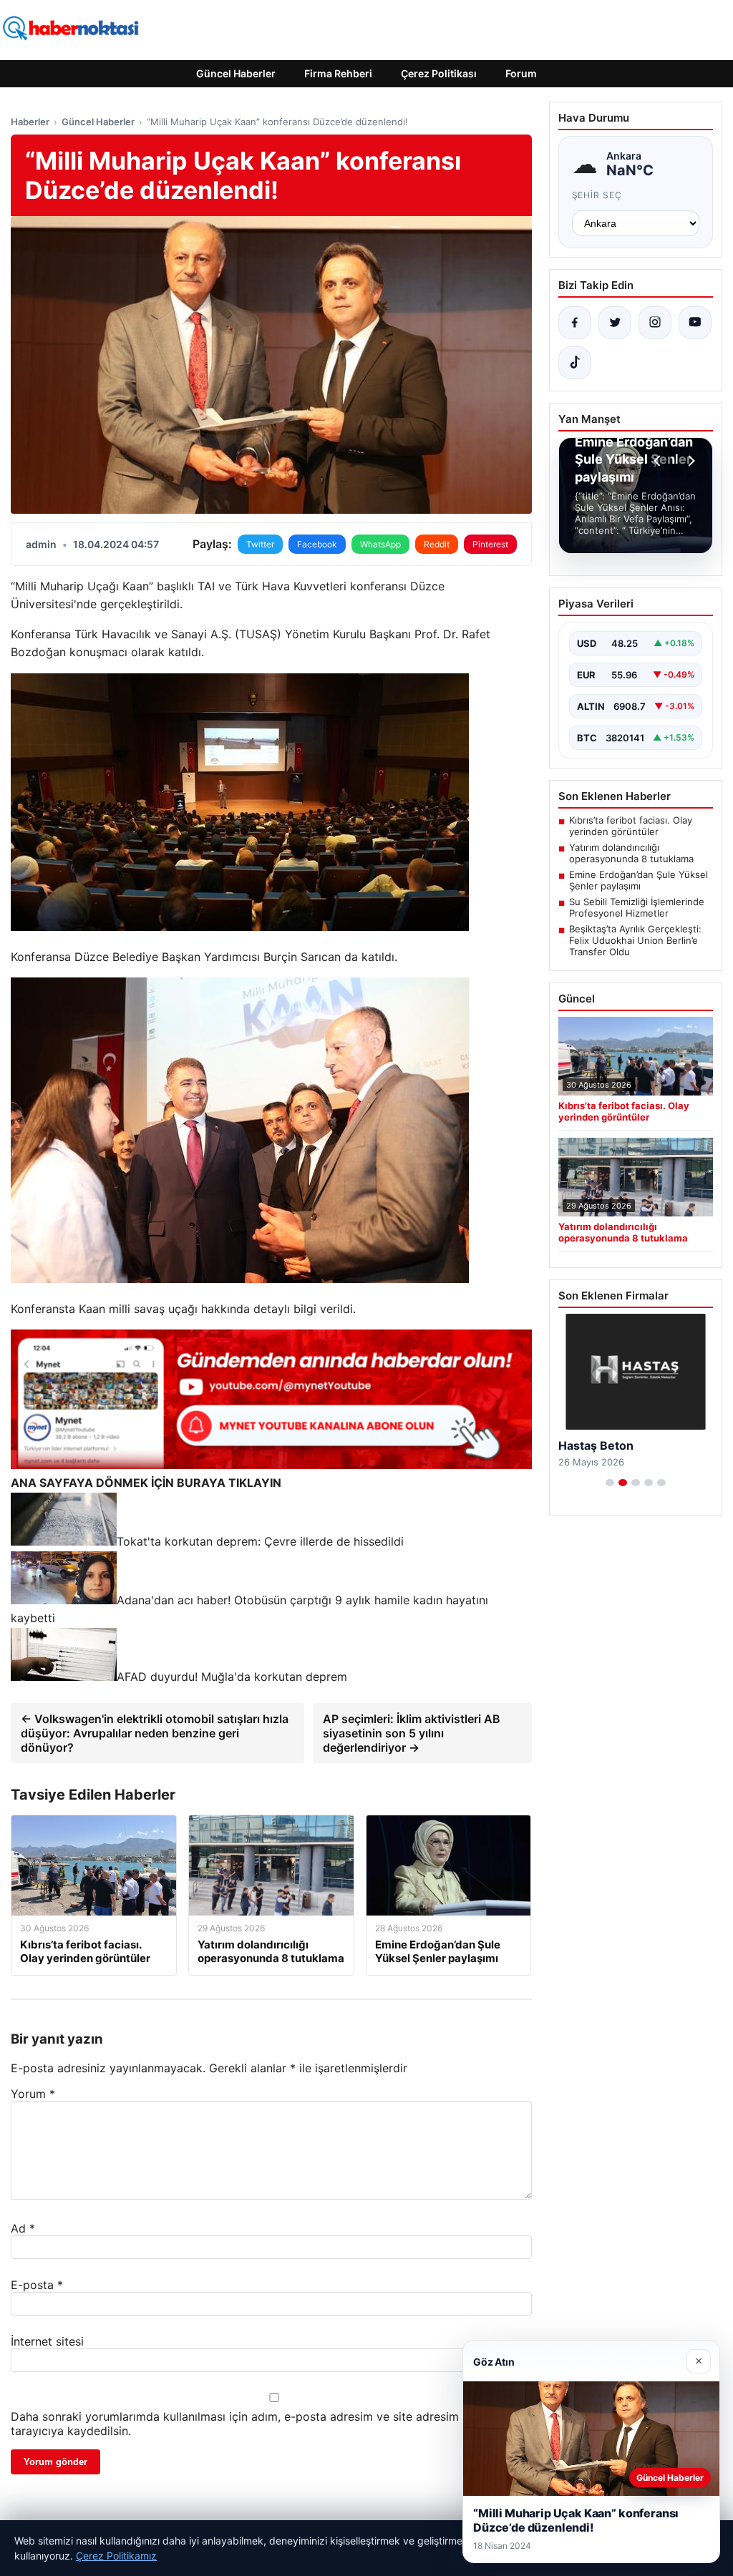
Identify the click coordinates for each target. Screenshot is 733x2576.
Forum (521, 73)
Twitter (260, 544)
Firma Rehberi (338, 73)
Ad (23, 2228)
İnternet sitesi (47, 2341)
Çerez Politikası (439, 73)
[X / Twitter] (615, 323)
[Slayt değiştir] (610, 1483)
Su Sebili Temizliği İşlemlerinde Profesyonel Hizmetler (637, 907)
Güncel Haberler (236, 73)
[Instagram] (655, 323)
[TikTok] (575, 363)
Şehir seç (597, 195)
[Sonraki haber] (689, 461)
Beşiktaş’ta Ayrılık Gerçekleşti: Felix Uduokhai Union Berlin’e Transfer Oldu (635, 940)
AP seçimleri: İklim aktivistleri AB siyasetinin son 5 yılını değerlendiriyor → (412, 1733)
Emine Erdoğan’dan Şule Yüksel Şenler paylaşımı (639, 880)
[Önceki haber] (659, 461)
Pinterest (490, 544)
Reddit (437, 544)
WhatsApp (380, 544)
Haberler (30, 122)
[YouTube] (695, 323)
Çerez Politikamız (116, 2556)
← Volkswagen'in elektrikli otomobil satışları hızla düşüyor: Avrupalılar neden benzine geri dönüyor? (155, 1733)
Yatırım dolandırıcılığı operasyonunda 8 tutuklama (631, 853)
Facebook (317, 544)
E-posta (37, 2285)
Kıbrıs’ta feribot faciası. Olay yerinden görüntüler (631, 826)
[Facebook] (575, 323)
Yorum (33, 2094)
